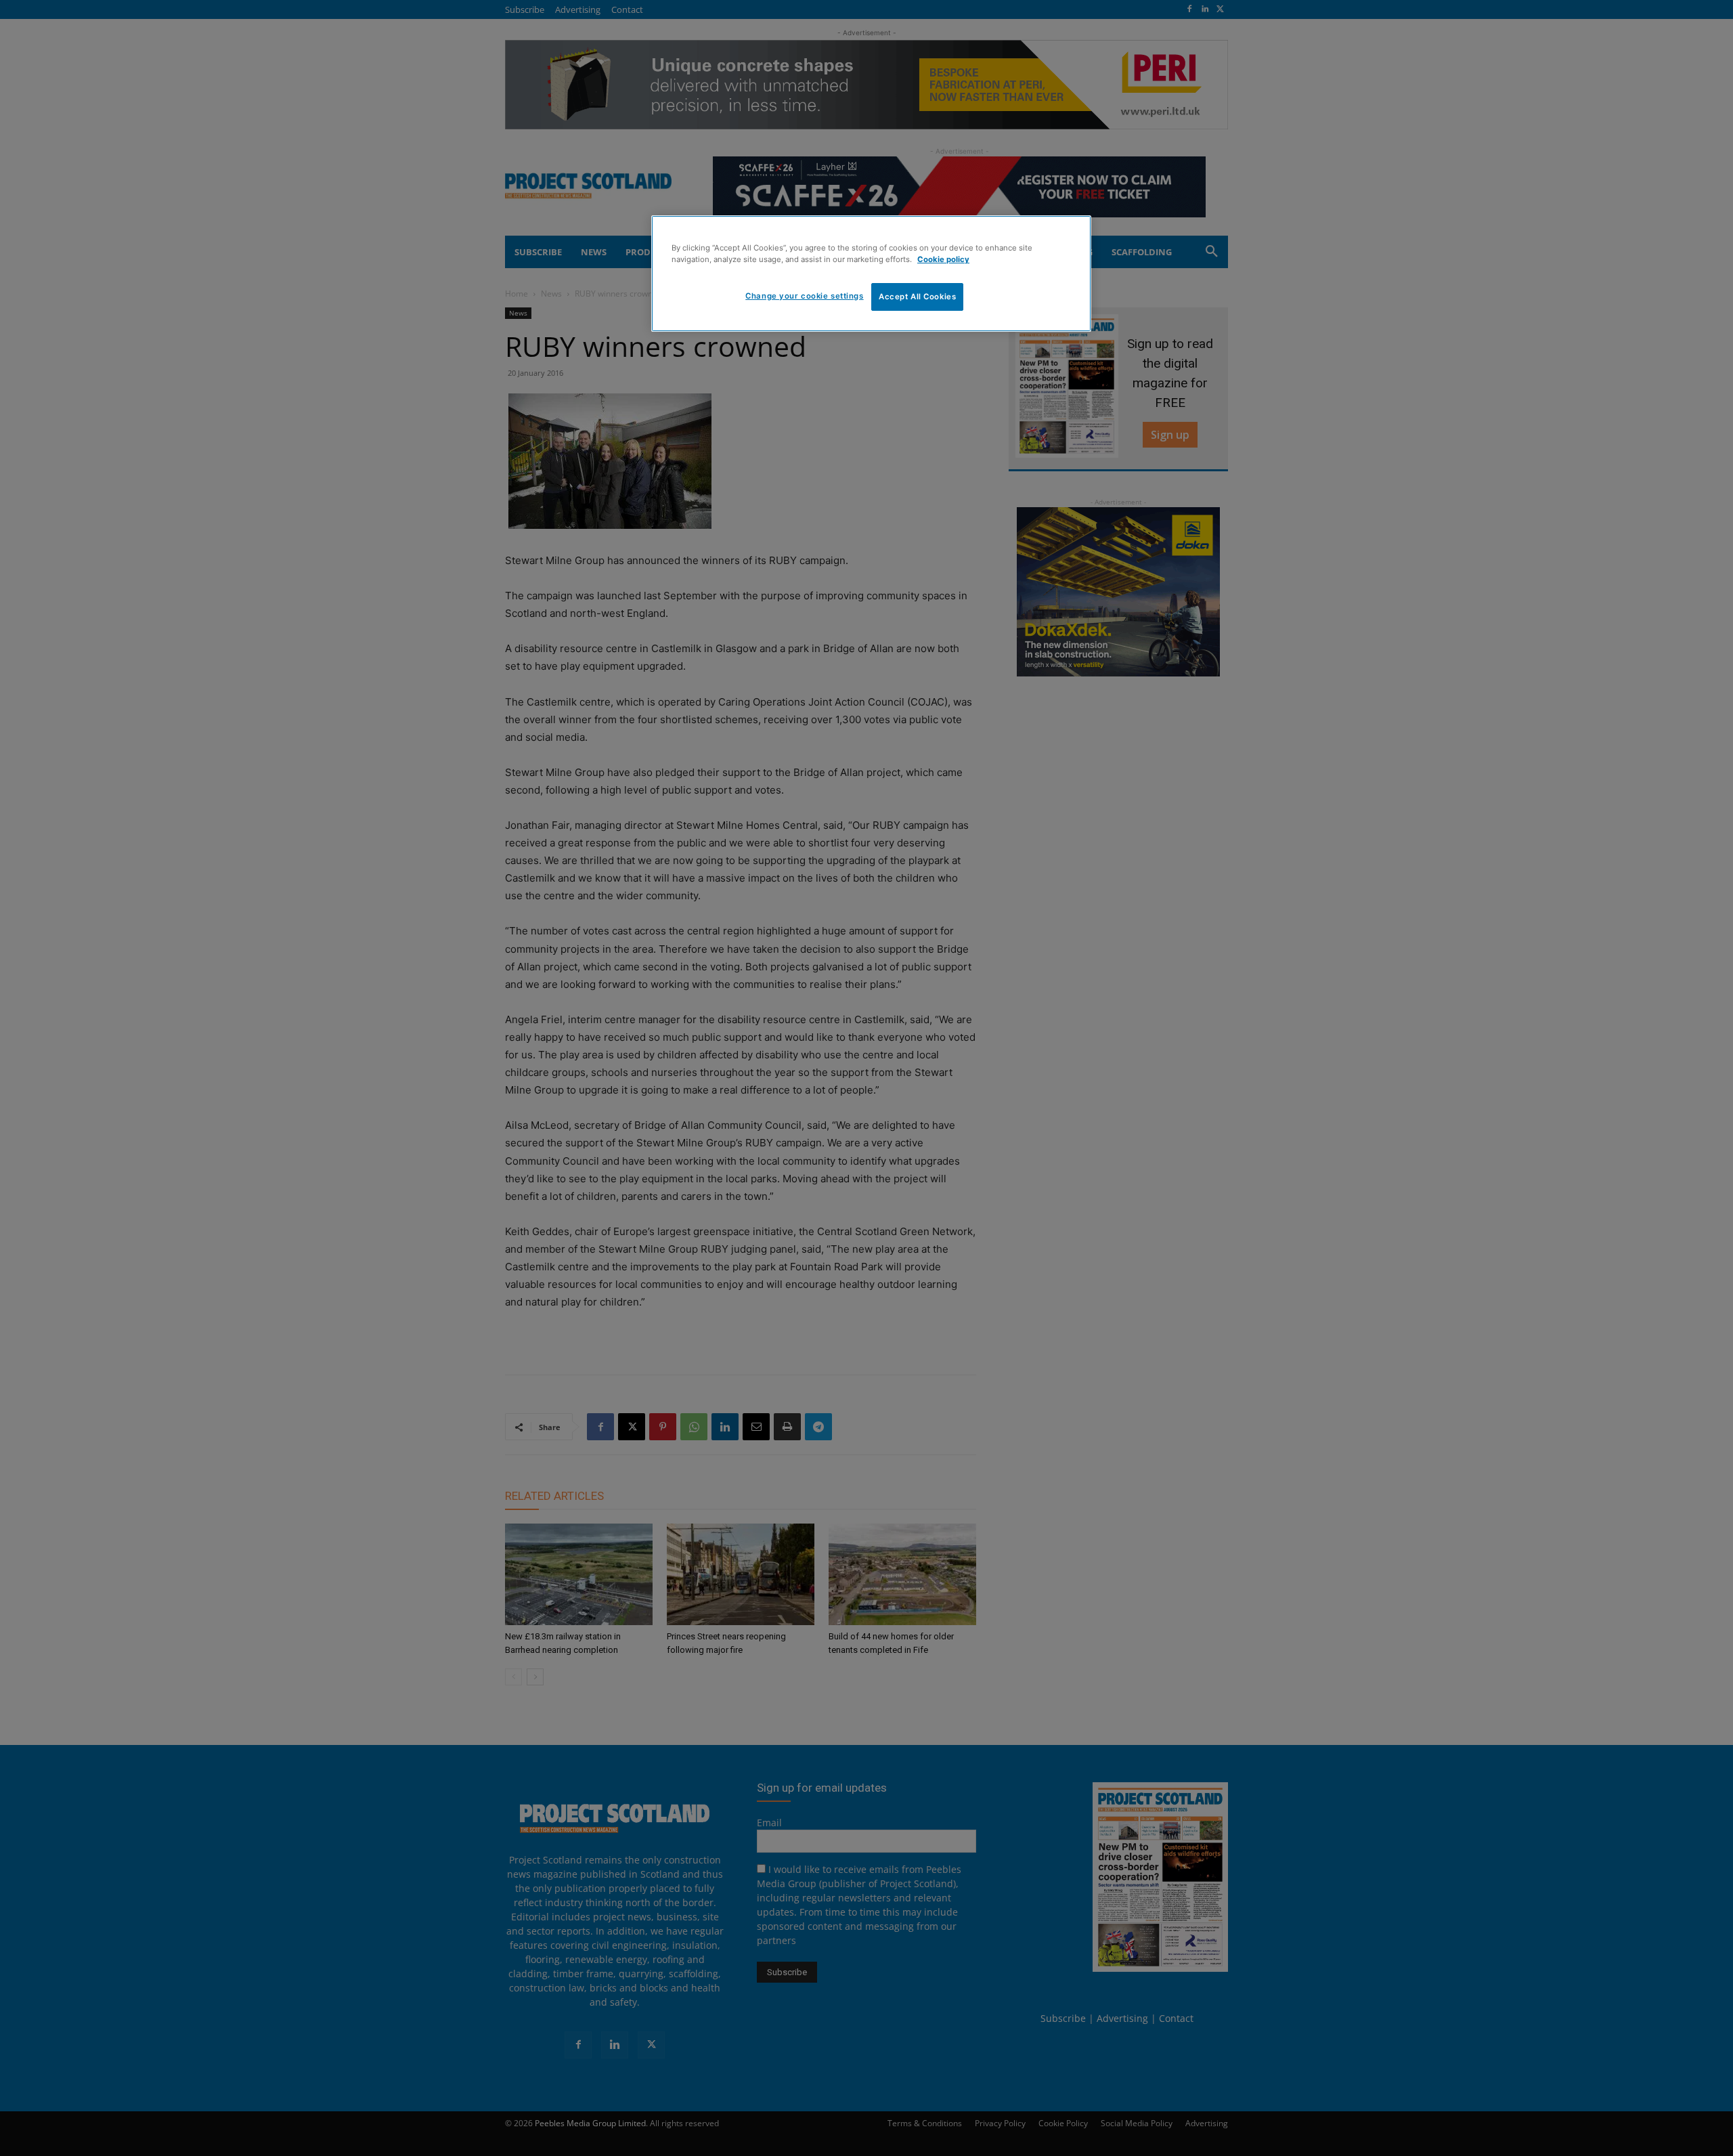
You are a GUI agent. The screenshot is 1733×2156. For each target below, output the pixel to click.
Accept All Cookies (917, 297)
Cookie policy (943, 259)
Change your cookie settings (804, 296)
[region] (871, 274)
